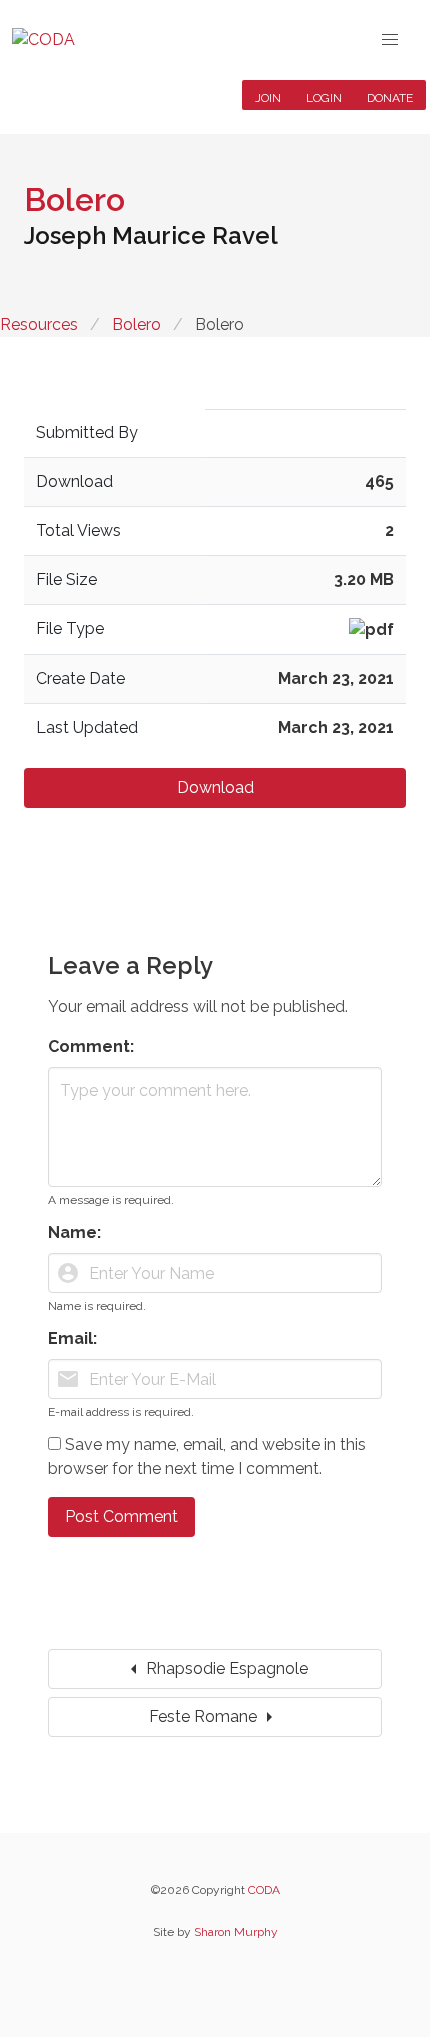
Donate (390, 98)
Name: (74, 1232)
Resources (39, 324)
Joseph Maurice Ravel (151, 235)
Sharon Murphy (236, 1932)
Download (215, 787)
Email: (72, 1338)
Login (324, 98)
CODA (264, 1890)
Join (268, 98)
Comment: (91, 1046)
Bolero (136, 324)
